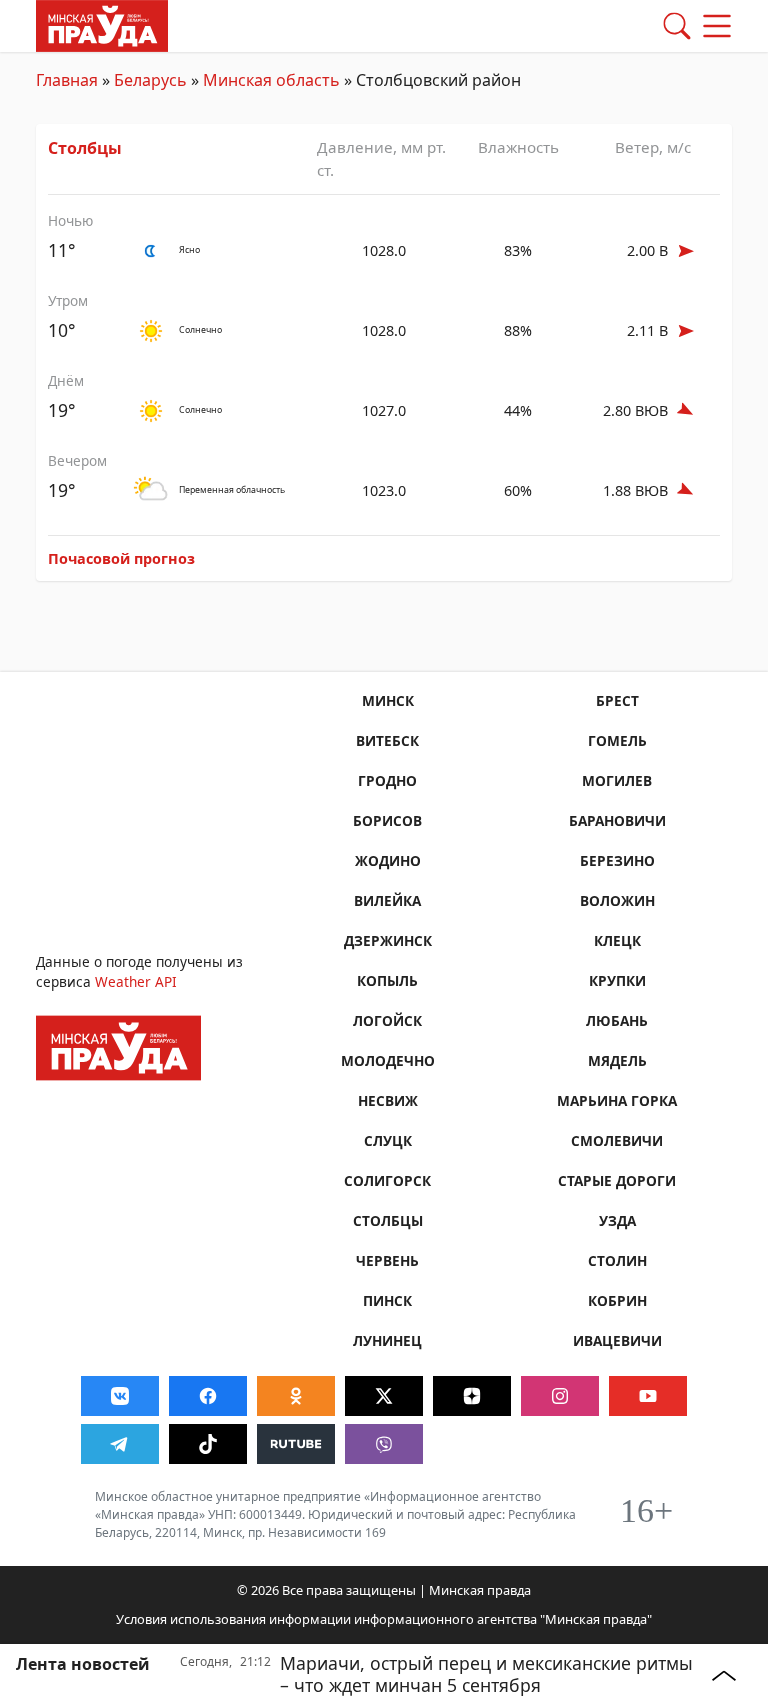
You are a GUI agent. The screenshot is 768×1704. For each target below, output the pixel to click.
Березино (617, 860)
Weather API (136, 981)
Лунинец (387, 1340)
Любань (617, 1020)
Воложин (617, 900)
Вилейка (387, 900)
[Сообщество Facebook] (208, 1396)
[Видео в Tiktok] (208, 1444)
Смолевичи (617, 1140)
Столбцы (85, 148)
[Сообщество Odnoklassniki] (296, 1396)
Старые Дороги (617, 1180)
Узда (617, 1220)
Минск (388, 700)
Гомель (617, 740)
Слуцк (388, 1140)
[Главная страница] (102, 24)
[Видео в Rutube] (296, 1444)
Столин (617, 1260)
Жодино (388, 860)
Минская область (271, 80)
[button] (677, 26)
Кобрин (617, 1300)
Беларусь (150, 80)
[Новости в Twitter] (384, 1396)
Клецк (617, 940)
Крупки (617, 980)
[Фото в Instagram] (560, 1396)
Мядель (617, 1060)
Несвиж (388, 1100)
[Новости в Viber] (384, 1444)
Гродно (387, 780)
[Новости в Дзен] (472, 1396)
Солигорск (387, 1180)
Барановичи (617, 820)
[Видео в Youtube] (648, 1396)
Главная (67, 80)
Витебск (387, 740)
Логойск (387, 1020)
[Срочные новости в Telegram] (120, 1444)
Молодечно (388, 1060)
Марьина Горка (617, 1100)
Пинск (387, 1300)
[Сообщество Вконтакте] (120, 1396)
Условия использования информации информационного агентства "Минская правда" (384, 1619)
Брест (617, 700)
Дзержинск (388, 940)
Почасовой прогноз (121, 558)
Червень (387, 1260)
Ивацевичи (617, 1340)
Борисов (387, 820)
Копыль (387, 980)
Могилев (617, 780)
